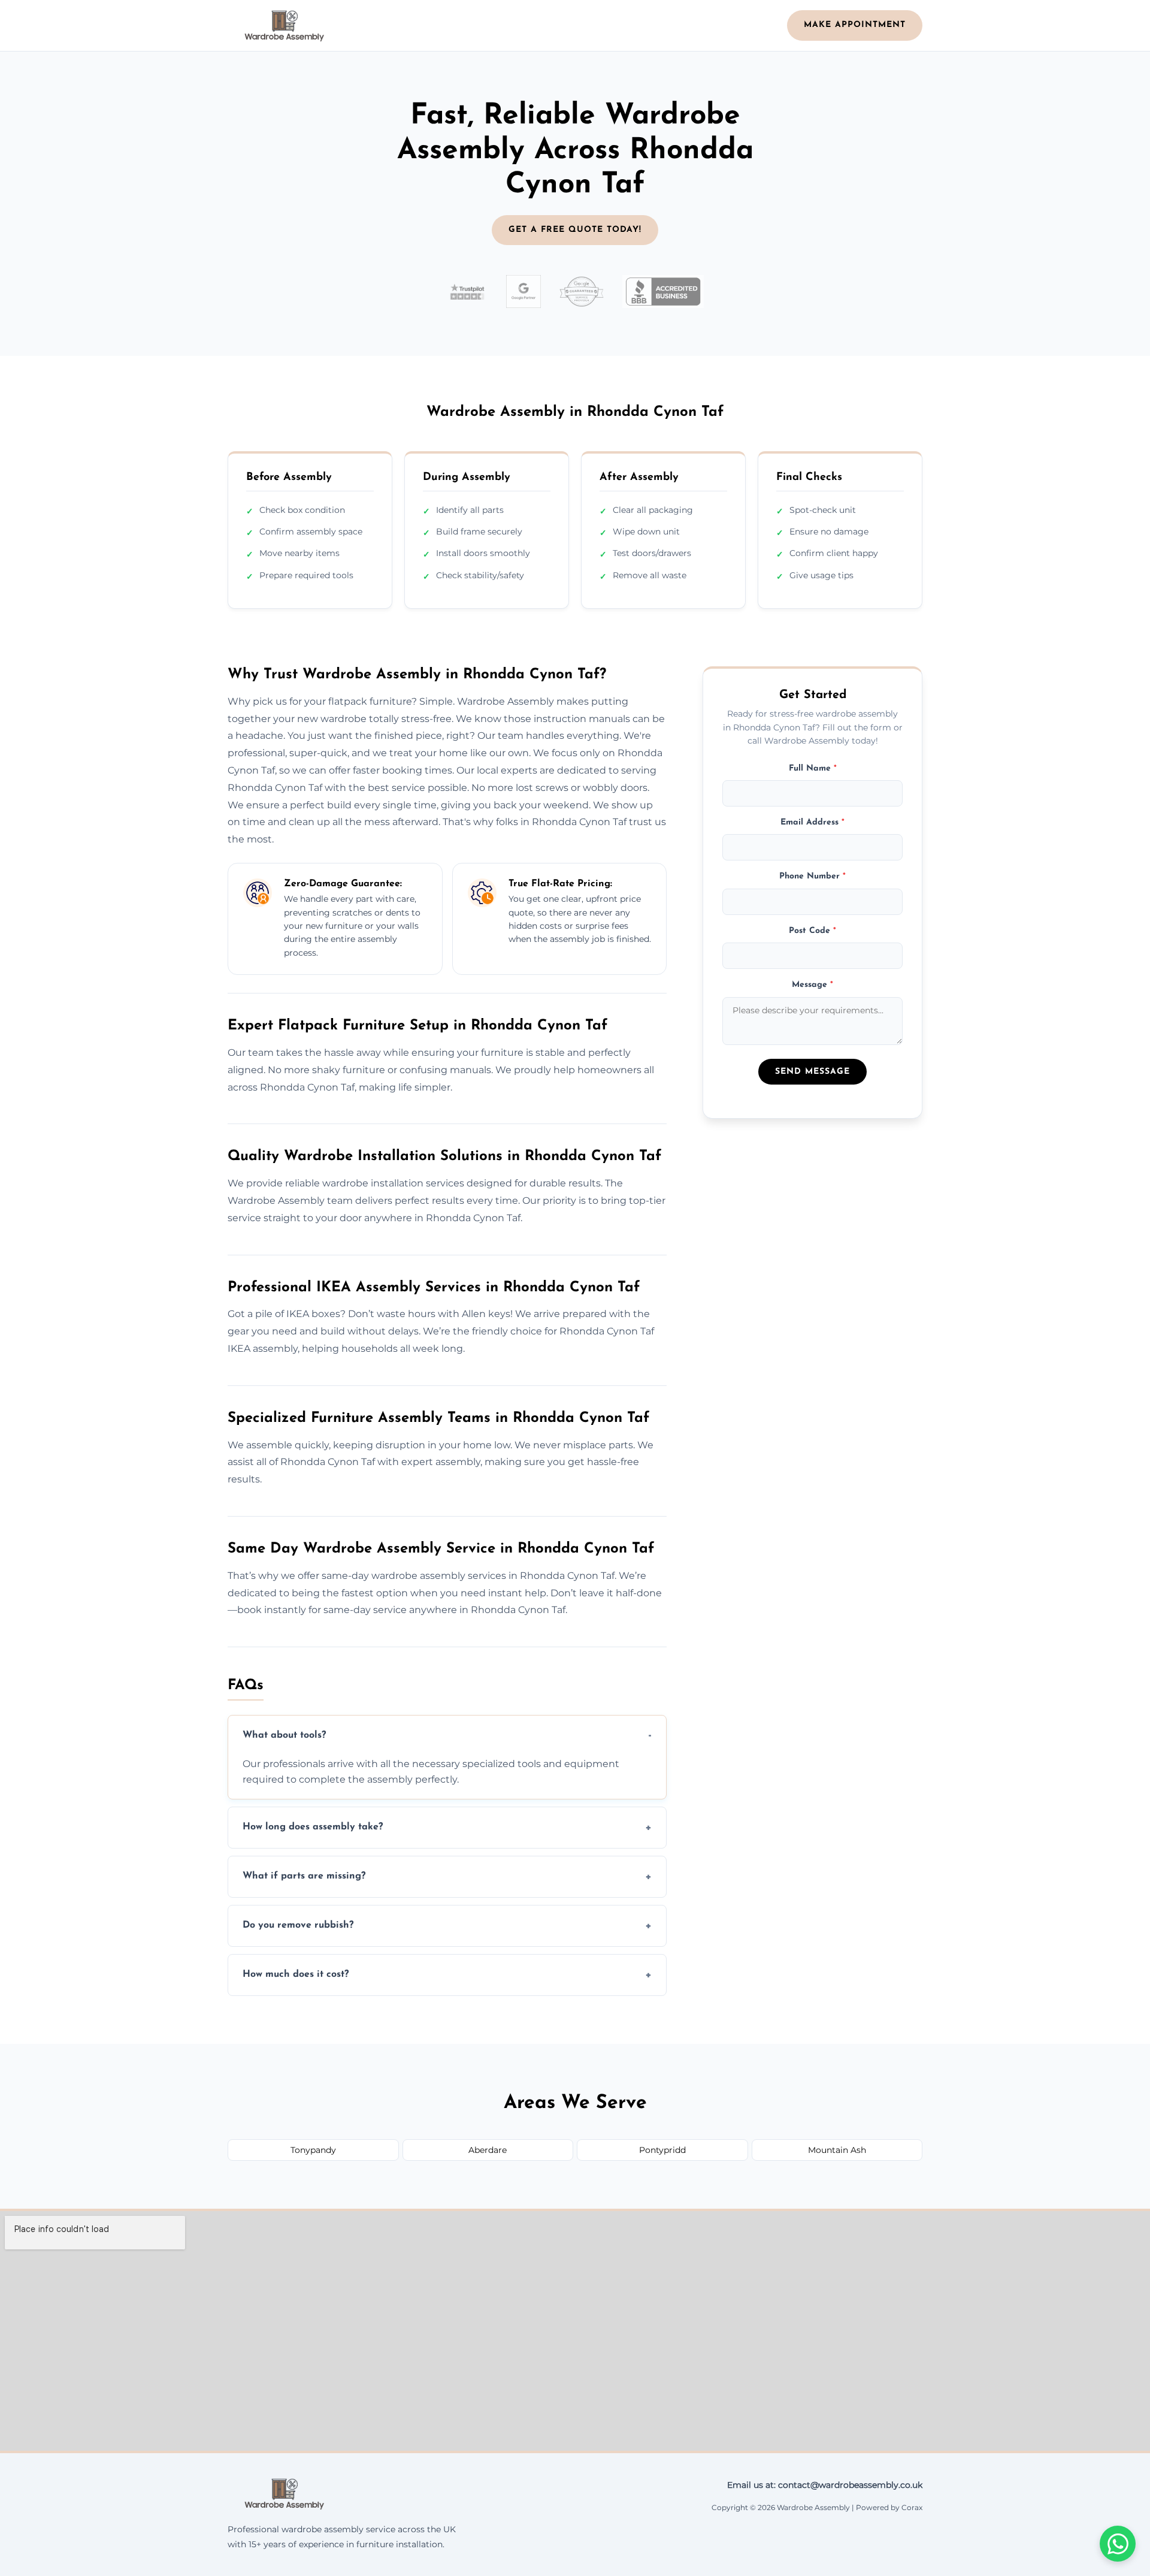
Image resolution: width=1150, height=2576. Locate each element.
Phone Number (812, 876)
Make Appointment (855, 25)
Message (812, 985)
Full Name (813, 768)
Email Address (812, 822)
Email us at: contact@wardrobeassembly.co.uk (825, 2485)
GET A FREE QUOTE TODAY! (575, 230)
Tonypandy (313, 2150)
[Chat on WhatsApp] (1118, 2544)
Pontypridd (662, 2150)
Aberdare (488, 2150)
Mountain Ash (837, 2150)
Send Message (812, 1072)
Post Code (812, 930)
